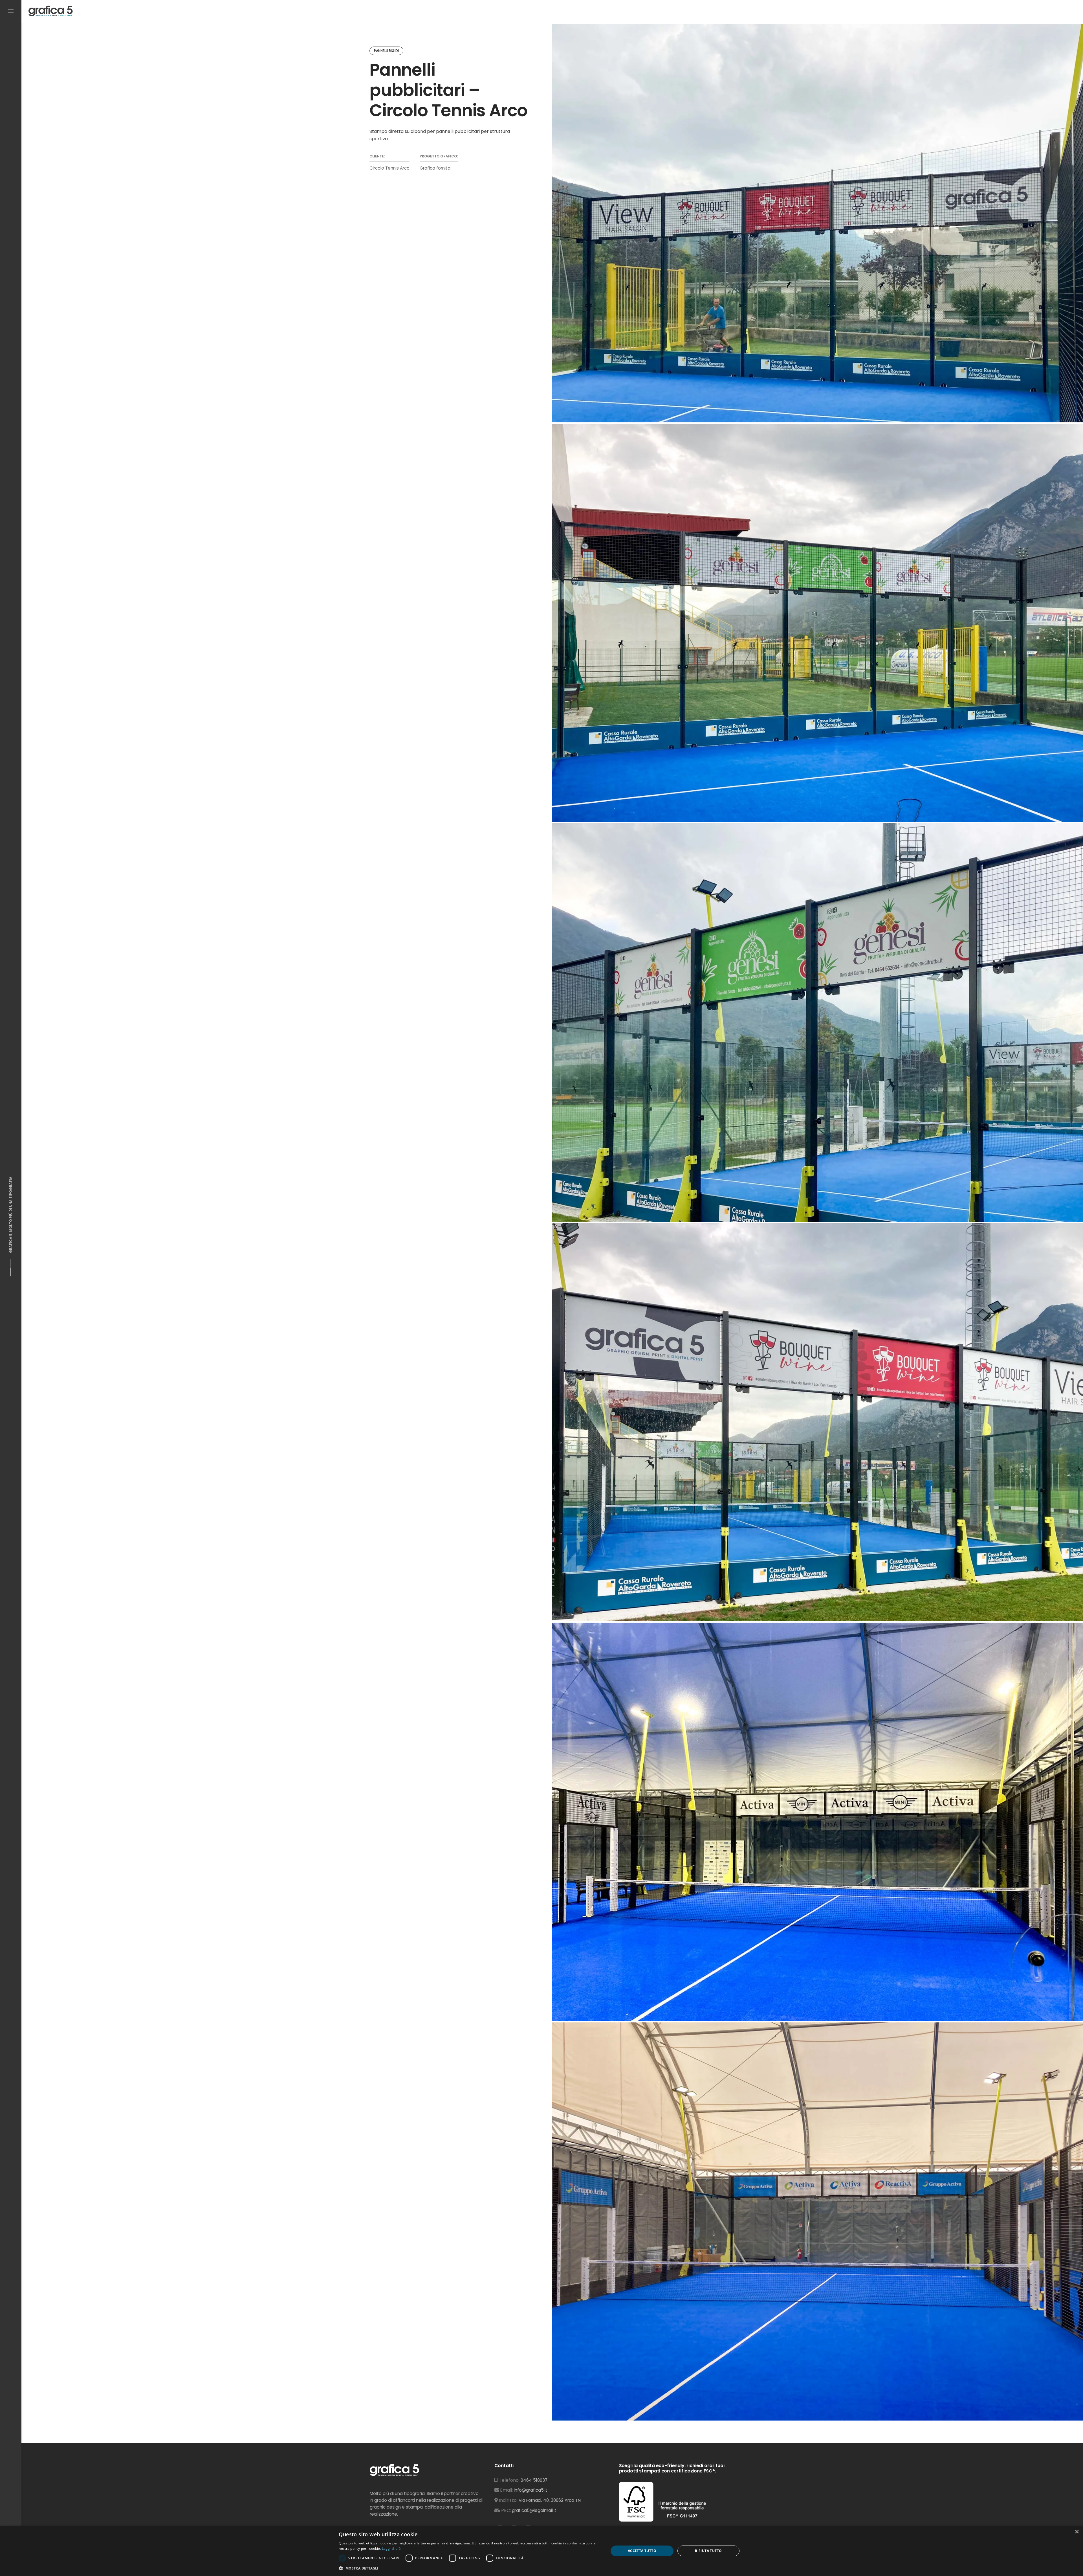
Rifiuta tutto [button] (708, 2551)
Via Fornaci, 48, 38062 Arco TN (550, 2500)
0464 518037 (534, 2480)
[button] (470, 2568)
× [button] (1077, 2532)
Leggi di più (391, 2548)
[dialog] (541, 2551)
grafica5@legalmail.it (534, 2510)
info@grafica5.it (531, 2490)
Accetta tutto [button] (642, 2551)
